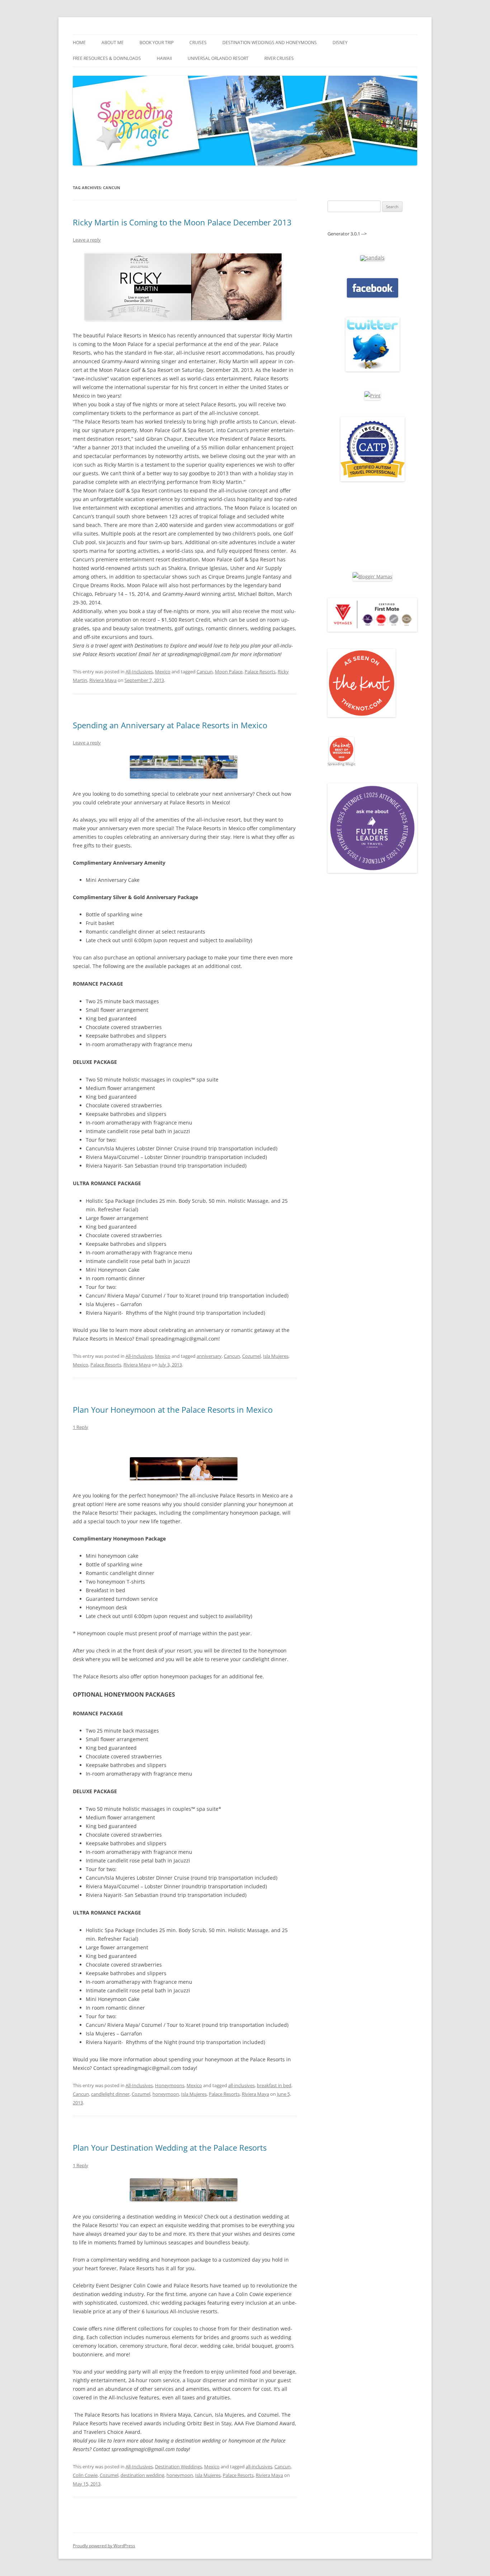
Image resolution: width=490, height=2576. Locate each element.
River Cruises (279, 58)
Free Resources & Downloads (107, 58)
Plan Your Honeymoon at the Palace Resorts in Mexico (173, 1409)
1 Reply (81, 1427)
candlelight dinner (110, 2094)
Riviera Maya (103, 680)
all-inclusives (241, 2085)
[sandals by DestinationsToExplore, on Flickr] (372, 258)
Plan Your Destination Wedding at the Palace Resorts (170, 2147)
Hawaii (164, 58)
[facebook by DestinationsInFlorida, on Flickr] (373, 296)
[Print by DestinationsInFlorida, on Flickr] (373, 396)
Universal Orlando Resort (218, 58)
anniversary (209, 1356)
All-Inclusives (139, 672)
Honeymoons (170, 2085)
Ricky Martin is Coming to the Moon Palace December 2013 (182, 222)
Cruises (198, 43)
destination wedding (142, 2475)
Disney (340, 43)
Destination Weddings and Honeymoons (270, 43)
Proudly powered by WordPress (104, 2546)
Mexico (163, 672)
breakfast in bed (274, 2085)
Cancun (205, 672)
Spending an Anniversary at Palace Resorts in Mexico (170, 725)
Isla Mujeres (276, 1356)
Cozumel (251, 1356)
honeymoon (166, 2094)
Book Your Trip (157, 43)
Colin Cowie (85, 2475)
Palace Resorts (260, 672)
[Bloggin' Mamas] (372, 576)
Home (79, 43)
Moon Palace (229, 672)
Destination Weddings (178, 2467)
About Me (113, 43)
